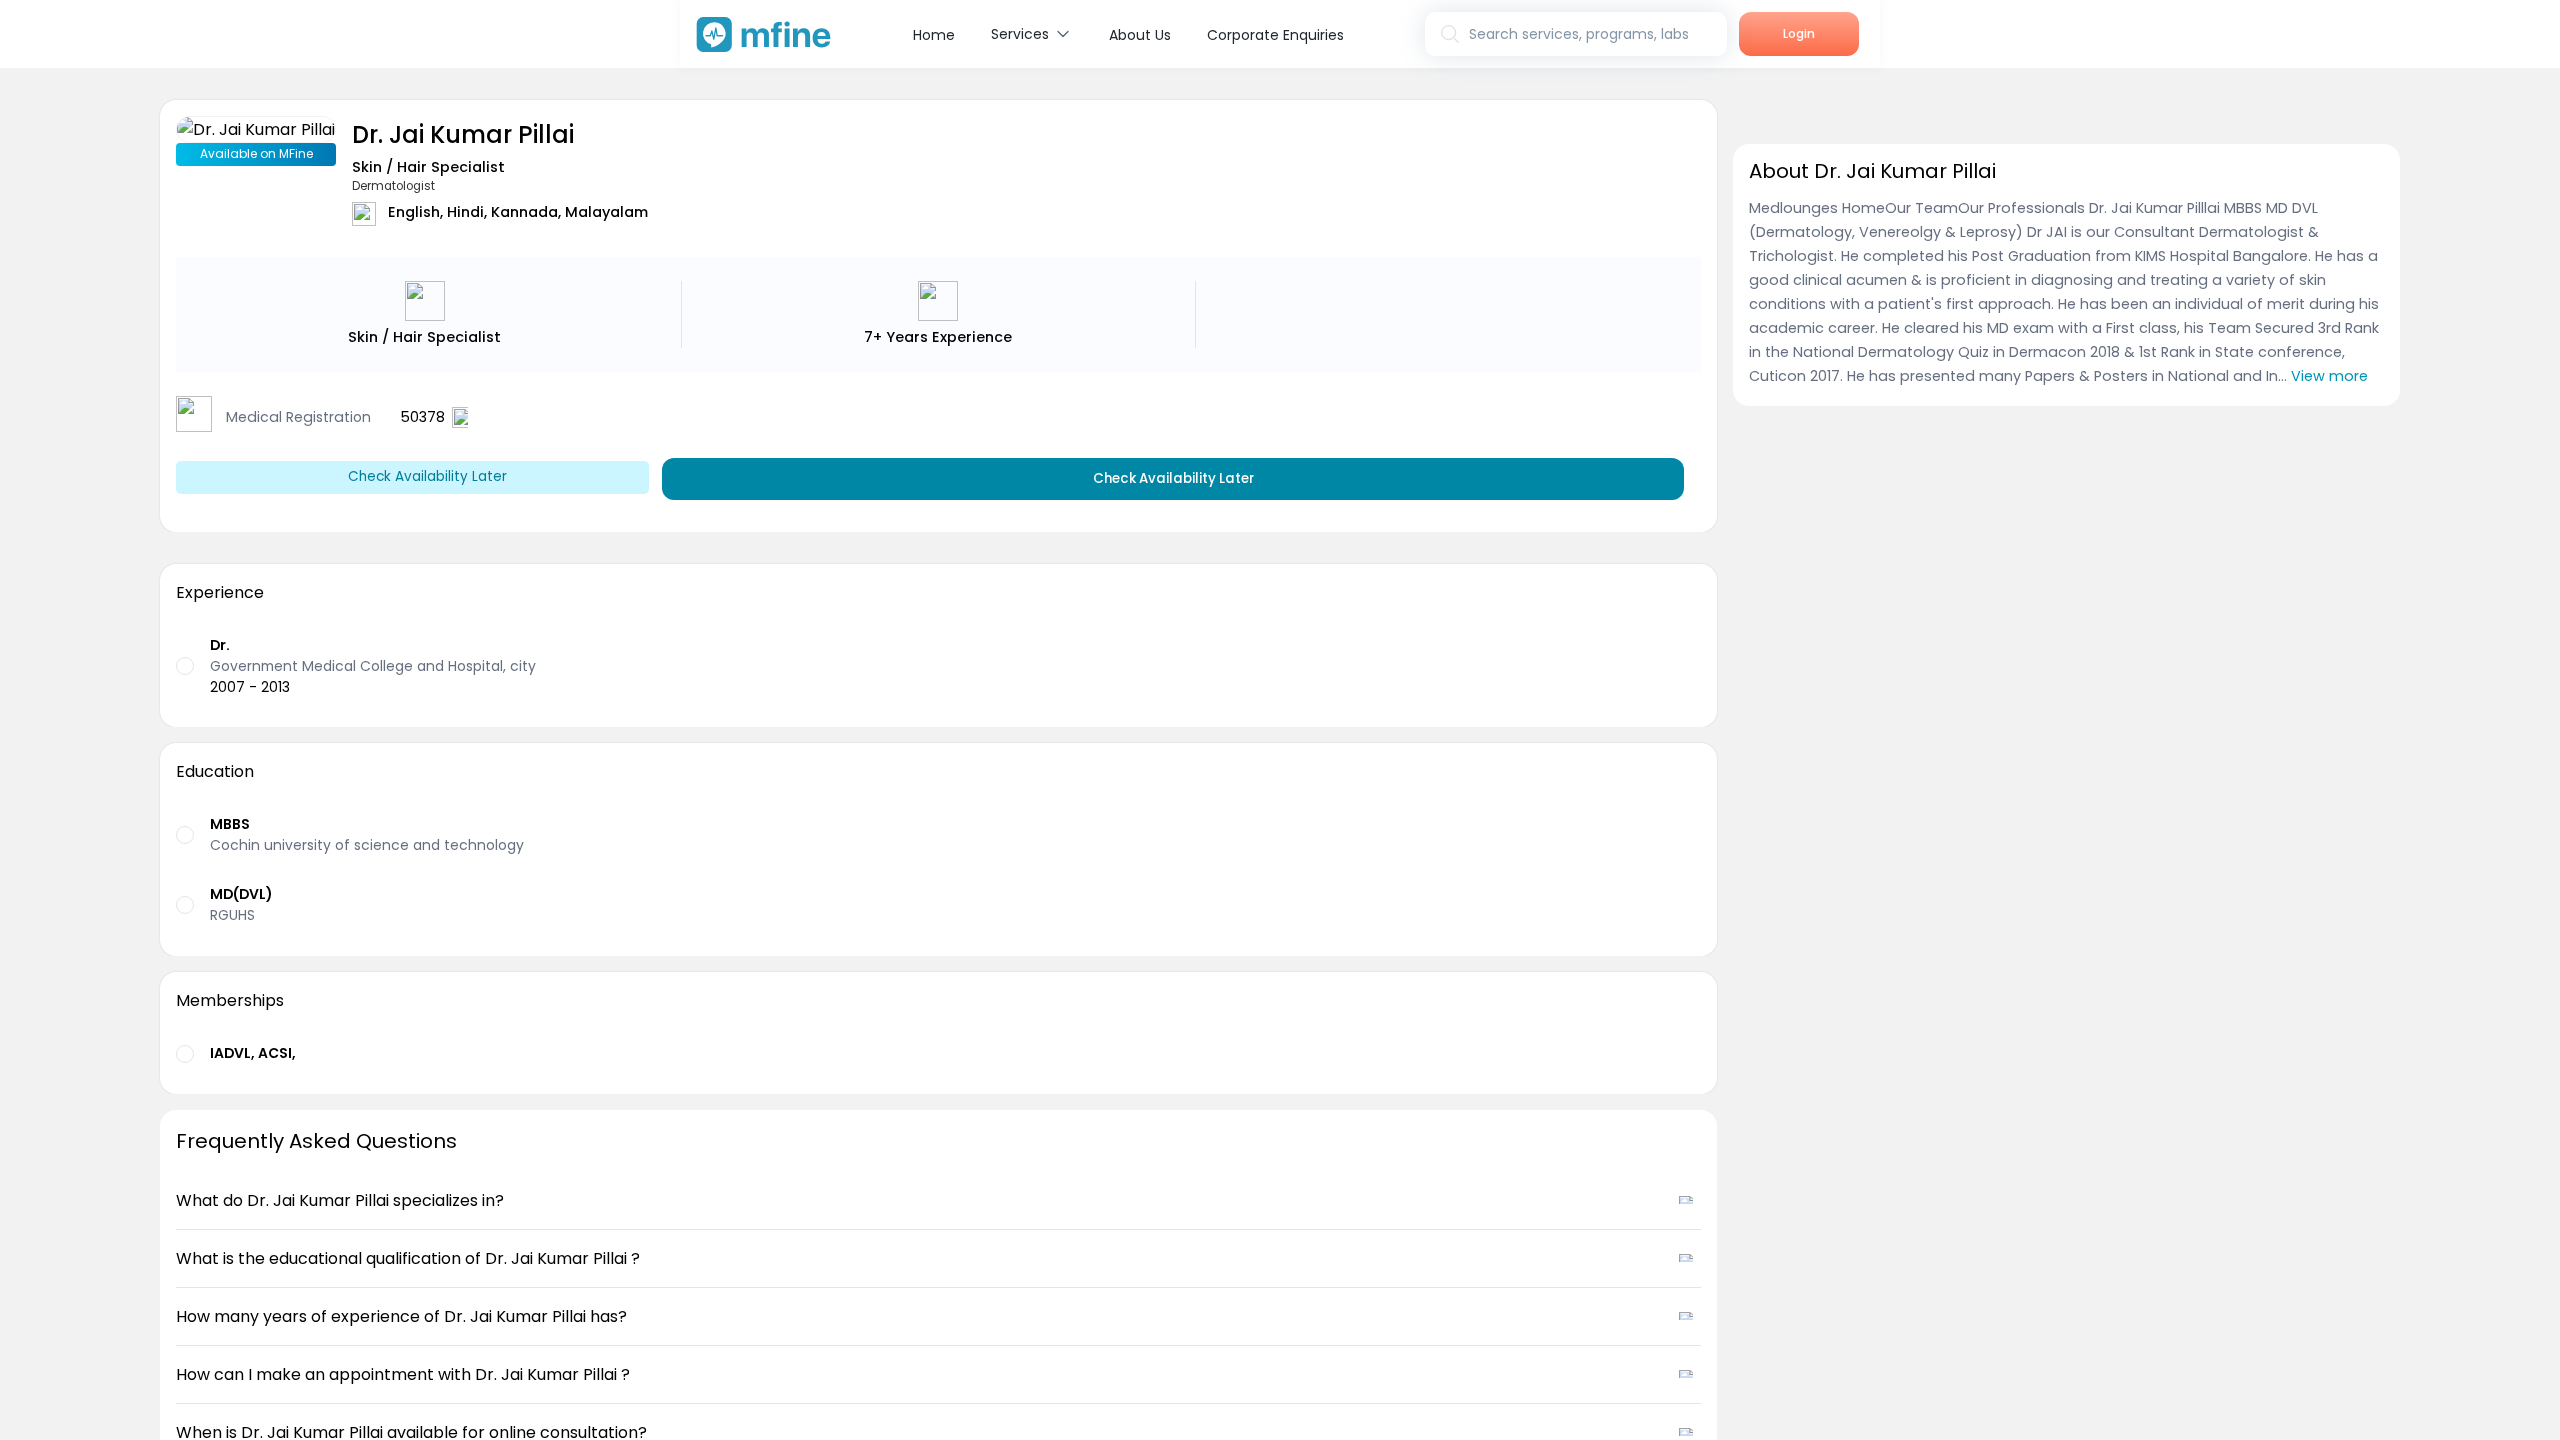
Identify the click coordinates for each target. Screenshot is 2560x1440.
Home (934, 35)
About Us (1140, 35)
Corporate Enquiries (1275, 35)
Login (1799, 33)
